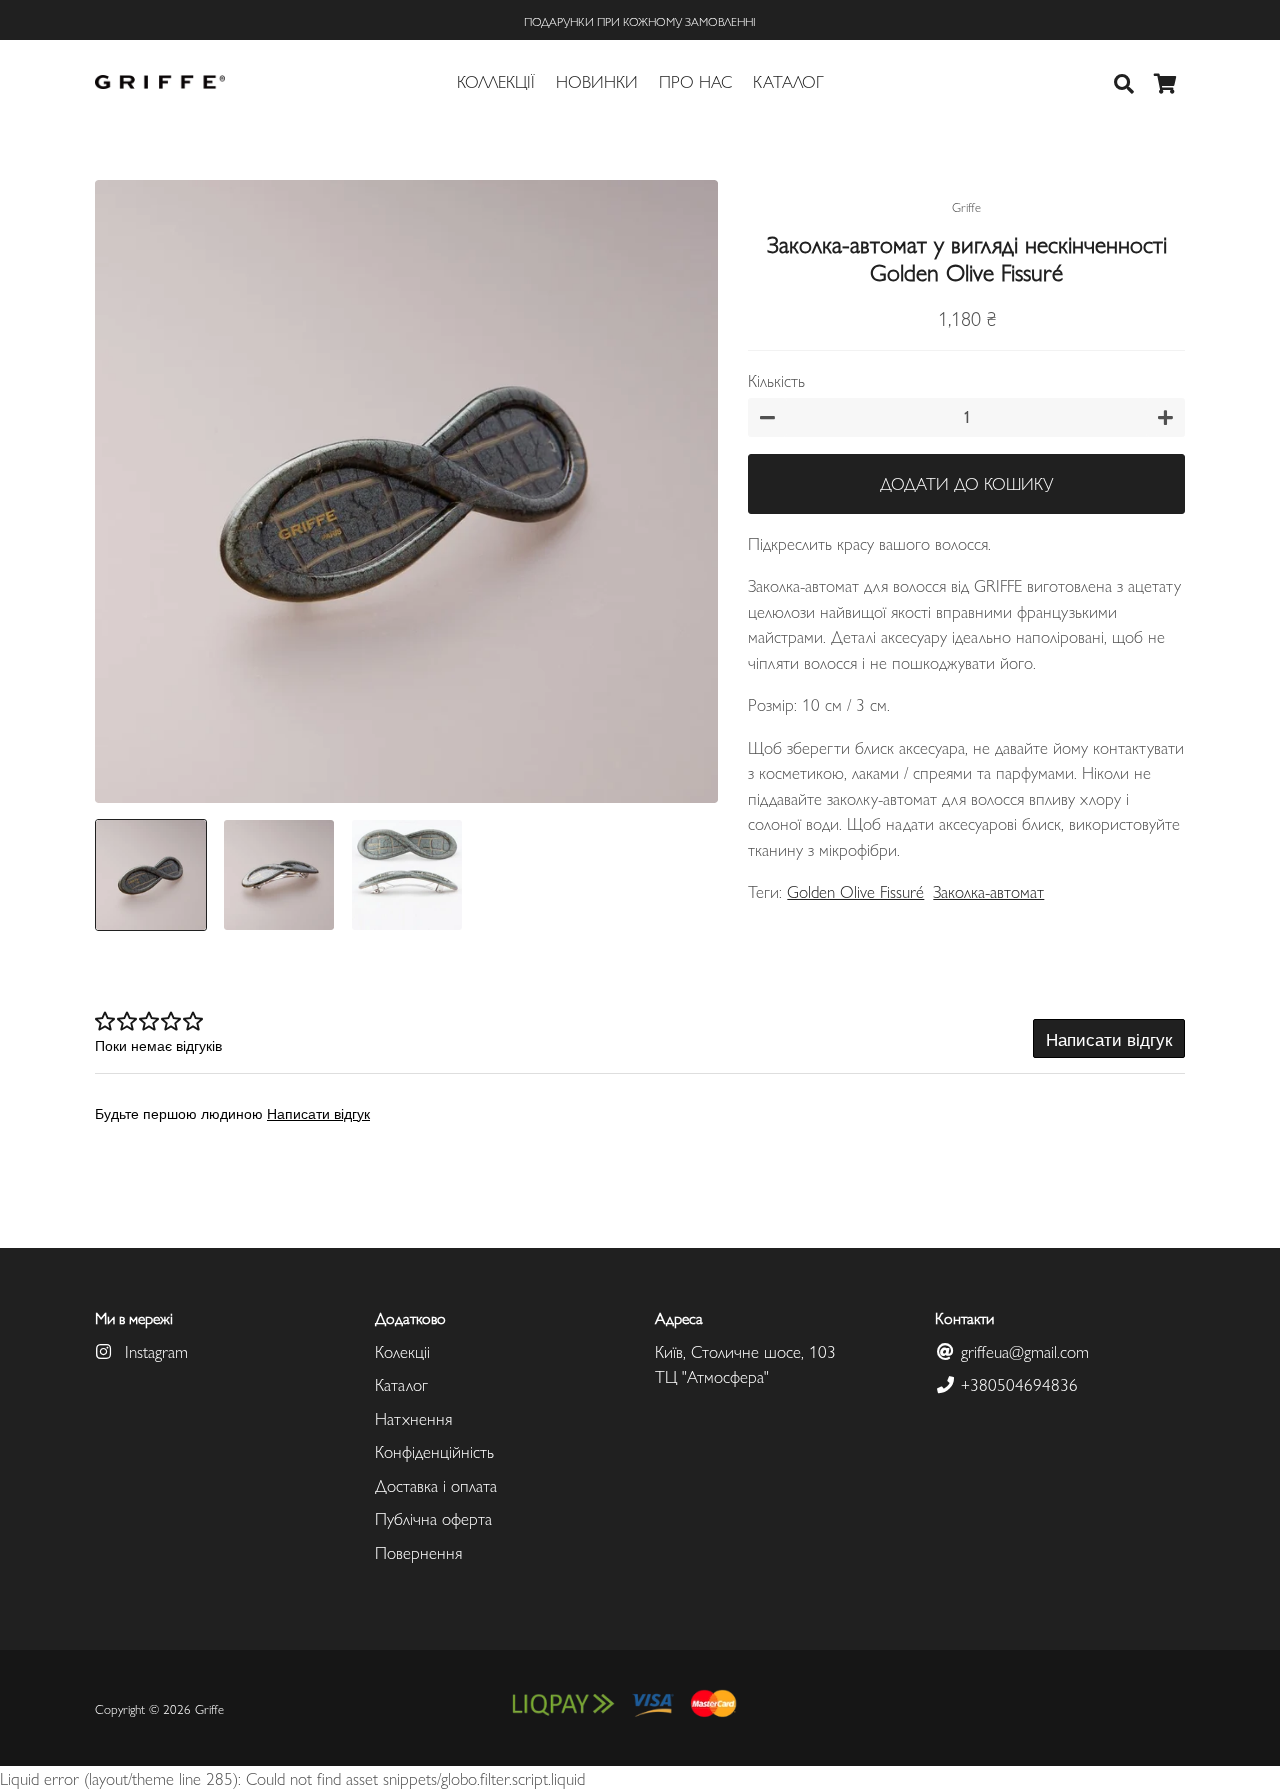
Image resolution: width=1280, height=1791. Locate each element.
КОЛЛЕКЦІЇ (496, 81)
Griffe (209, 1708)
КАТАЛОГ (788, 81)
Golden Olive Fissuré (855, 891)
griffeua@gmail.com (1022, 1351)
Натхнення (413, 1418)
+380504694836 (1017, 1384)
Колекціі (402, 1351)
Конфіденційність (434, 1451)
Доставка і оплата (436, 1485)
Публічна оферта (433, 1518)
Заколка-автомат (988, 891)
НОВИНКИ (597, 81)
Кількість (776, 380)
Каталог (401, 1384)
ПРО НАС (695, 81)
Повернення (418, 1552)
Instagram (154, 1351)
